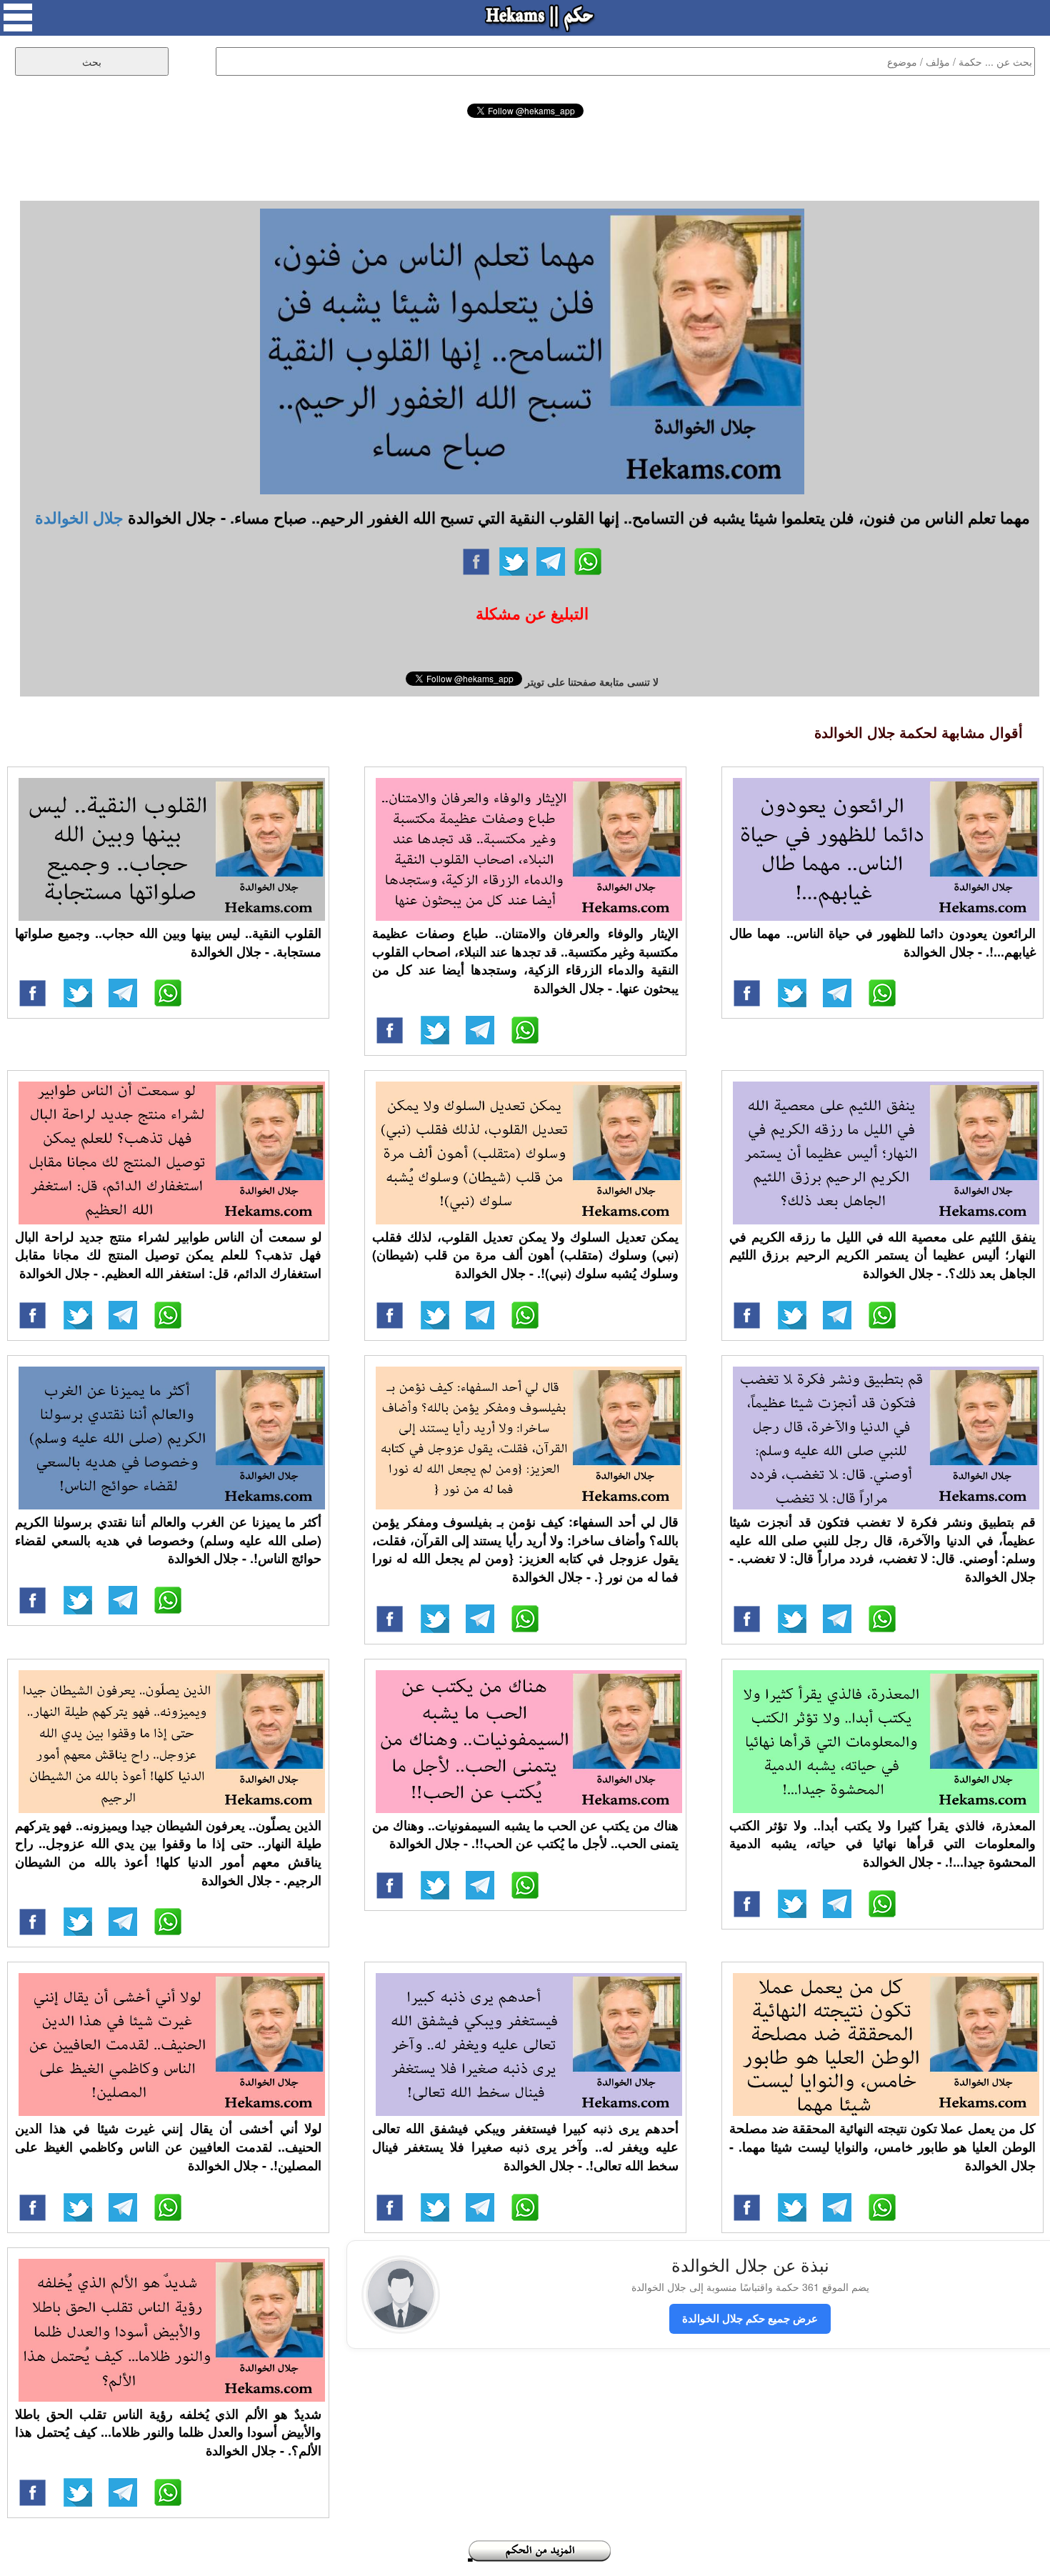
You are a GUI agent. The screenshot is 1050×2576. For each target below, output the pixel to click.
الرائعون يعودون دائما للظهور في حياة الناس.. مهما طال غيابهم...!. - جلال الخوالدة (882, 942)
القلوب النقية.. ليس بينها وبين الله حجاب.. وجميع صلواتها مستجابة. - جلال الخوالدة (168, 942)
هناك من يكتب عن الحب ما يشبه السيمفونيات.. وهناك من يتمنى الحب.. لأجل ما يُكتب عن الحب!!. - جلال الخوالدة (525, 1834)
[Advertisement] (525, 157)
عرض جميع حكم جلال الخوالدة (750, 2318)
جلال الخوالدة (79, 517)
